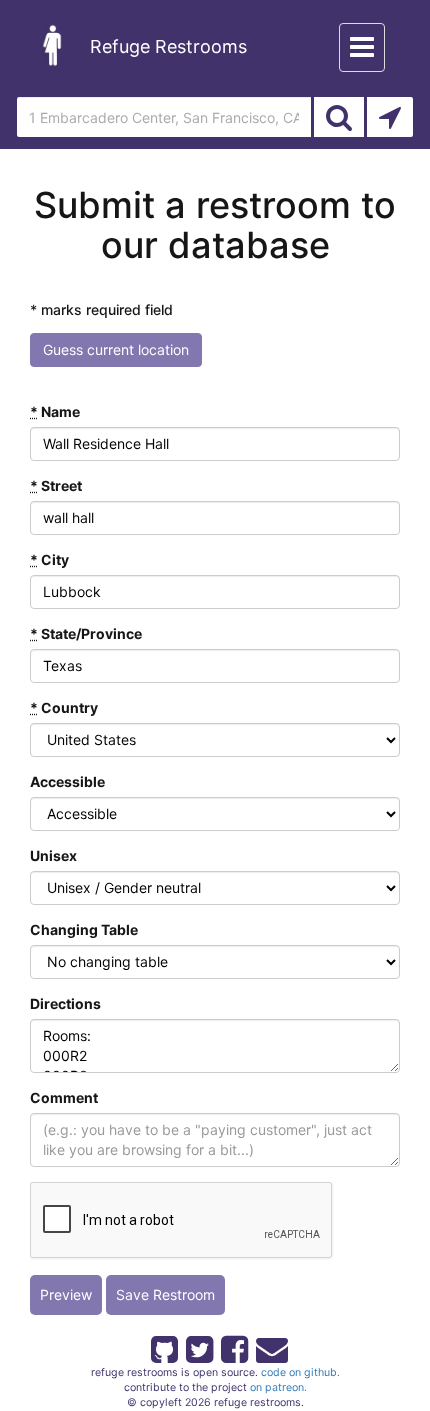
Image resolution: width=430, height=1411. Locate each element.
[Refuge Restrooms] (52, 45)
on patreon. (278, 1387)
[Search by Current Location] (390, 117)
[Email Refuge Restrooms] (268, 1346)
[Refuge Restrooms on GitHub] (163, 1346)
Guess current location (116, 349)
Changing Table (84, 929)
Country (64, 707)
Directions (65, 1003)
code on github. (300, 1372)
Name (55, 411)
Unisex (53, 855)
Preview (66, 1294)
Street (56, 485)
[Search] (339, 117)
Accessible (67, 781)
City (49, 559)
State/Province (86, 633)
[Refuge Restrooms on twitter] (198, 1346)
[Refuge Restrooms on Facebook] (233, 1346)
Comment (64, 1097)
